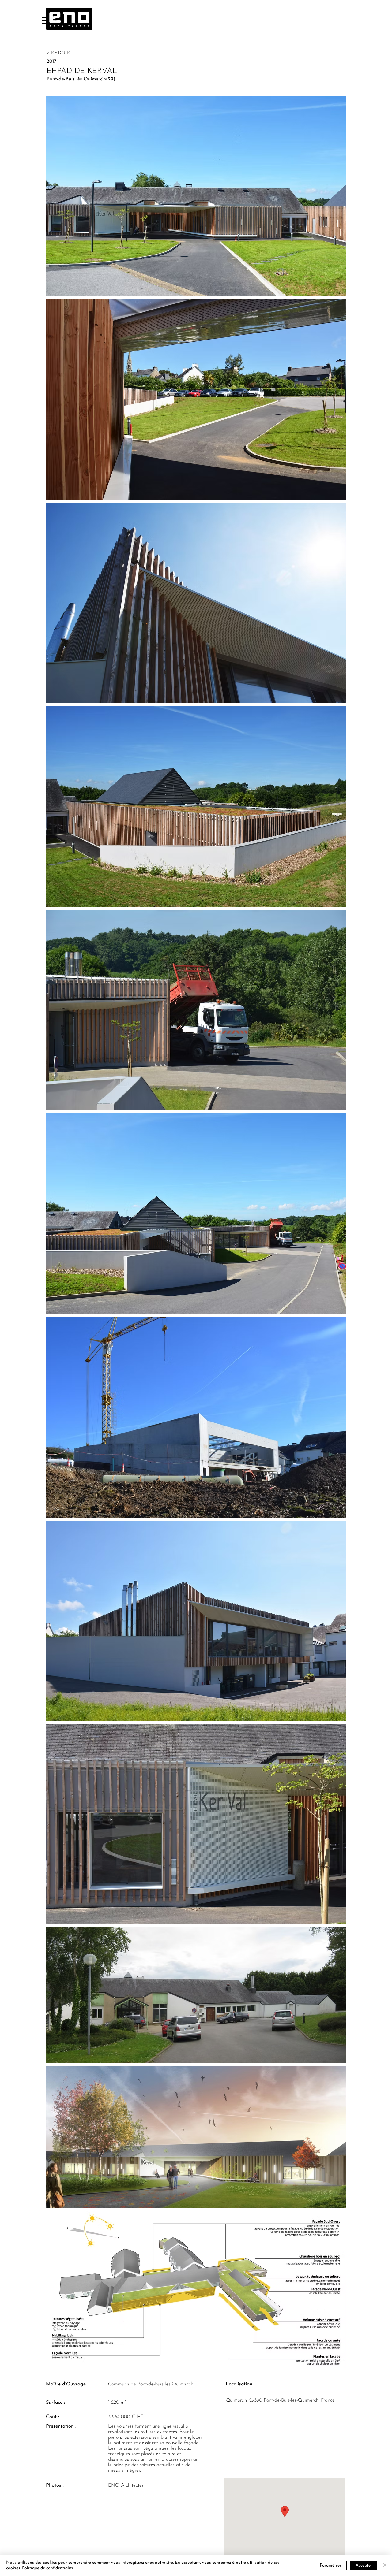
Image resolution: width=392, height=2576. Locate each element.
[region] (45, 20)
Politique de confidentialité (48, 2568)
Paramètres (331, 2565)
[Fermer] (385, 2566)
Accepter (364, 2565)
